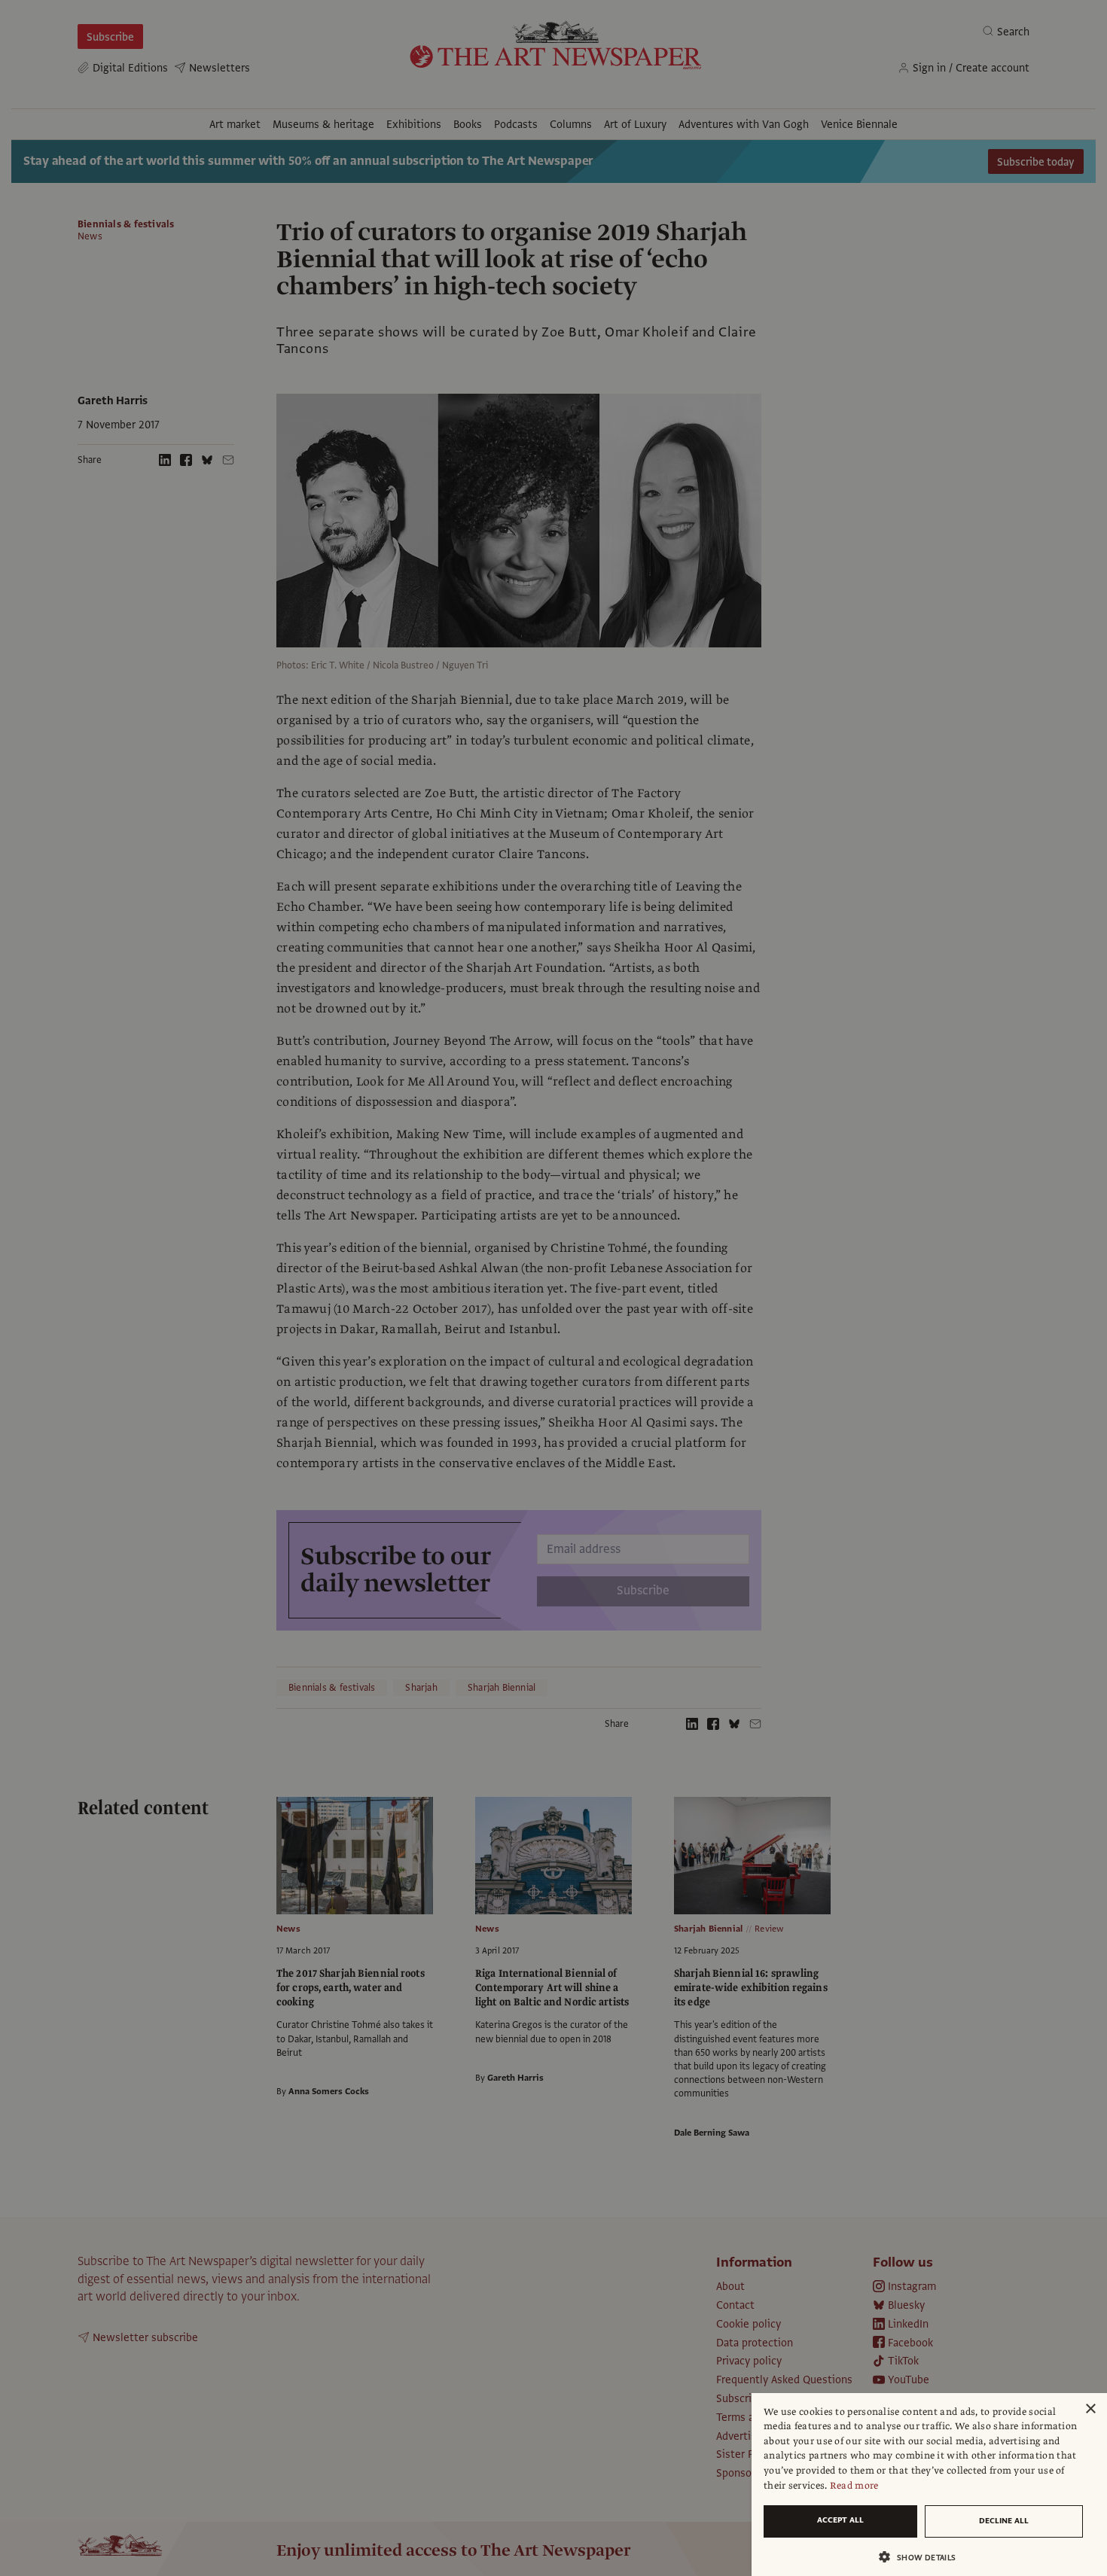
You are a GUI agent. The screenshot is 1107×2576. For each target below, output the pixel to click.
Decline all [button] (1004, 2521)
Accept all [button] (840, 2520)
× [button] (1090, 2409)
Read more (854, 2486)
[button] (923, 2557)
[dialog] (929, 2485)
